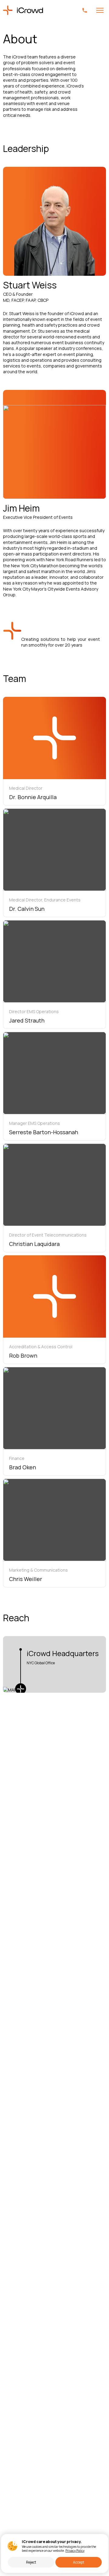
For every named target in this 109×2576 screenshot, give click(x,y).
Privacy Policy (75, 2551)
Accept (79, 2562)
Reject (31, 2562)
